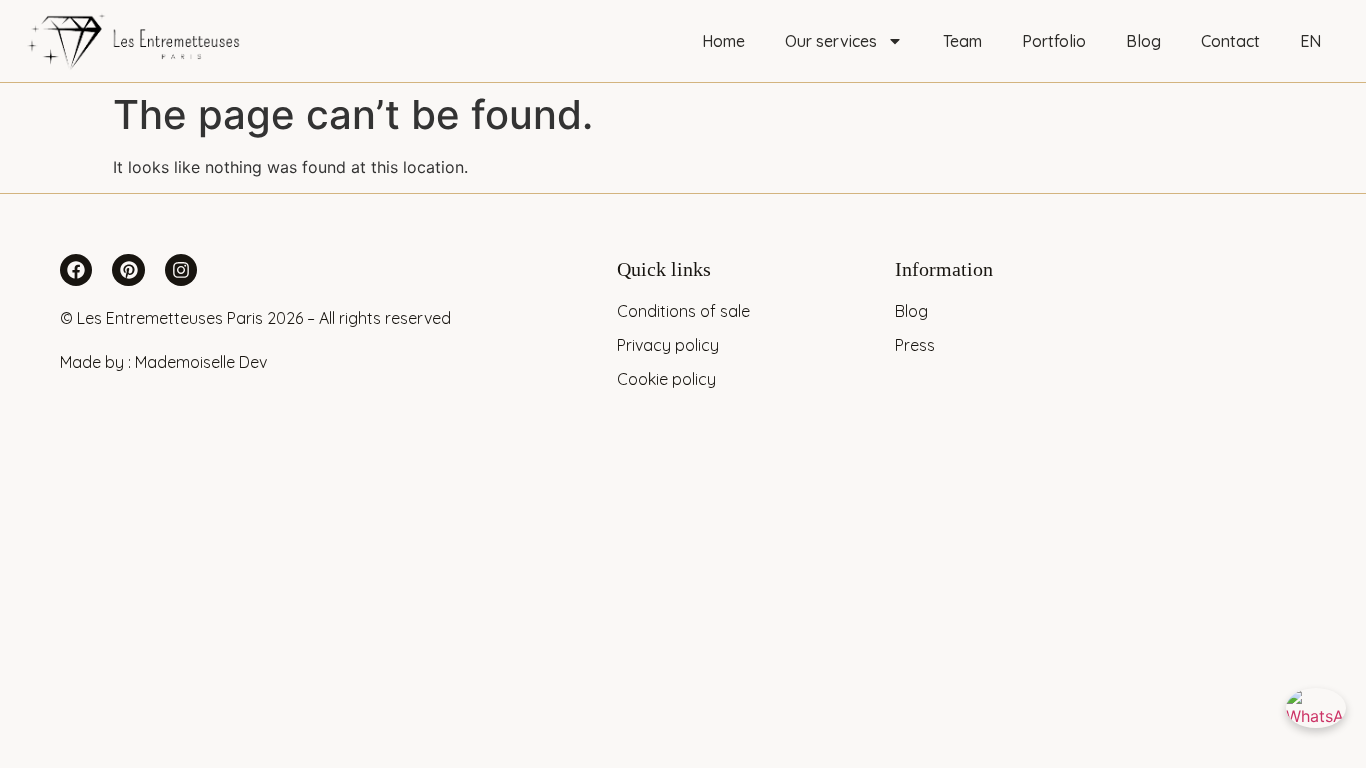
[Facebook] (76, 270)
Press (915, 345)
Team (962, 41)
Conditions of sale (683, 311)
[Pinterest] (128, 270)
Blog (1143, 41)
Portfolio (1054, 41)
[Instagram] (181, 270)
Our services (831, 41)
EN (1310, 41)
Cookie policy (666, 379)
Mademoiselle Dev (201, 362)
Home (723, 41)
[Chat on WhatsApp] (1316, 718)
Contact (1230, 41)
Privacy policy (668, 345)
